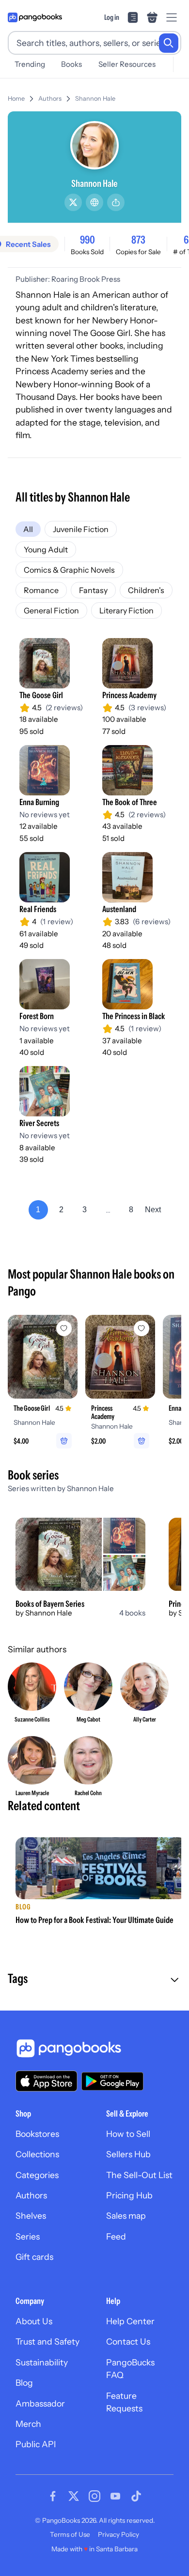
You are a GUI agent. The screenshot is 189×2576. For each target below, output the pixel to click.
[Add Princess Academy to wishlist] (142, 1328)
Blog (24, 2383)
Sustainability (42, 2362)
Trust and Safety (47, 2341)
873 (138, 240)
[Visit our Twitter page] (74, 2496)
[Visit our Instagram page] (94, 2496)
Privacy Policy (118, 2534)
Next (153, 1210)
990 (87, 240)
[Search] (169, 43)
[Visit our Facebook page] (53, 2496)
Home (16, 99)
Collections (37, 2154)
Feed (116, 2236)
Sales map (126, 2216)
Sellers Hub (128, 2154)
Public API (36, 2444)
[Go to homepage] (35, 17)
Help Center (130, 2321)
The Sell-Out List (139, 2175)
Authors (50, 99)
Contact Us (128, 2341)
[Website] (94, 202)
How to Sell (128, 2134)
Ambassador (40, 2403)
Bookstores (37, 2134)
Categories (37, 2175)
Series (28, 2236)
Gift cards (34, 2257)
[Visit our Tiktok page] (136, 2496)
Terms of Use (70, 2534)
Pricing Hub (129, 2195)
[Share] (116, 202)
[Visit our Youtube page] (115, 2496)
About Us (34, 2321)
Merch (28, 2424)
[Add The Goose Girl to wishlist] (64, 1328)
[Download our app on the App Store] (47, 2081)
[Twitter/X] (73, 202)
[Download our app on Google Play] (112, 2081)
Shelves (31, 2216)
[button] (94, 1980)
